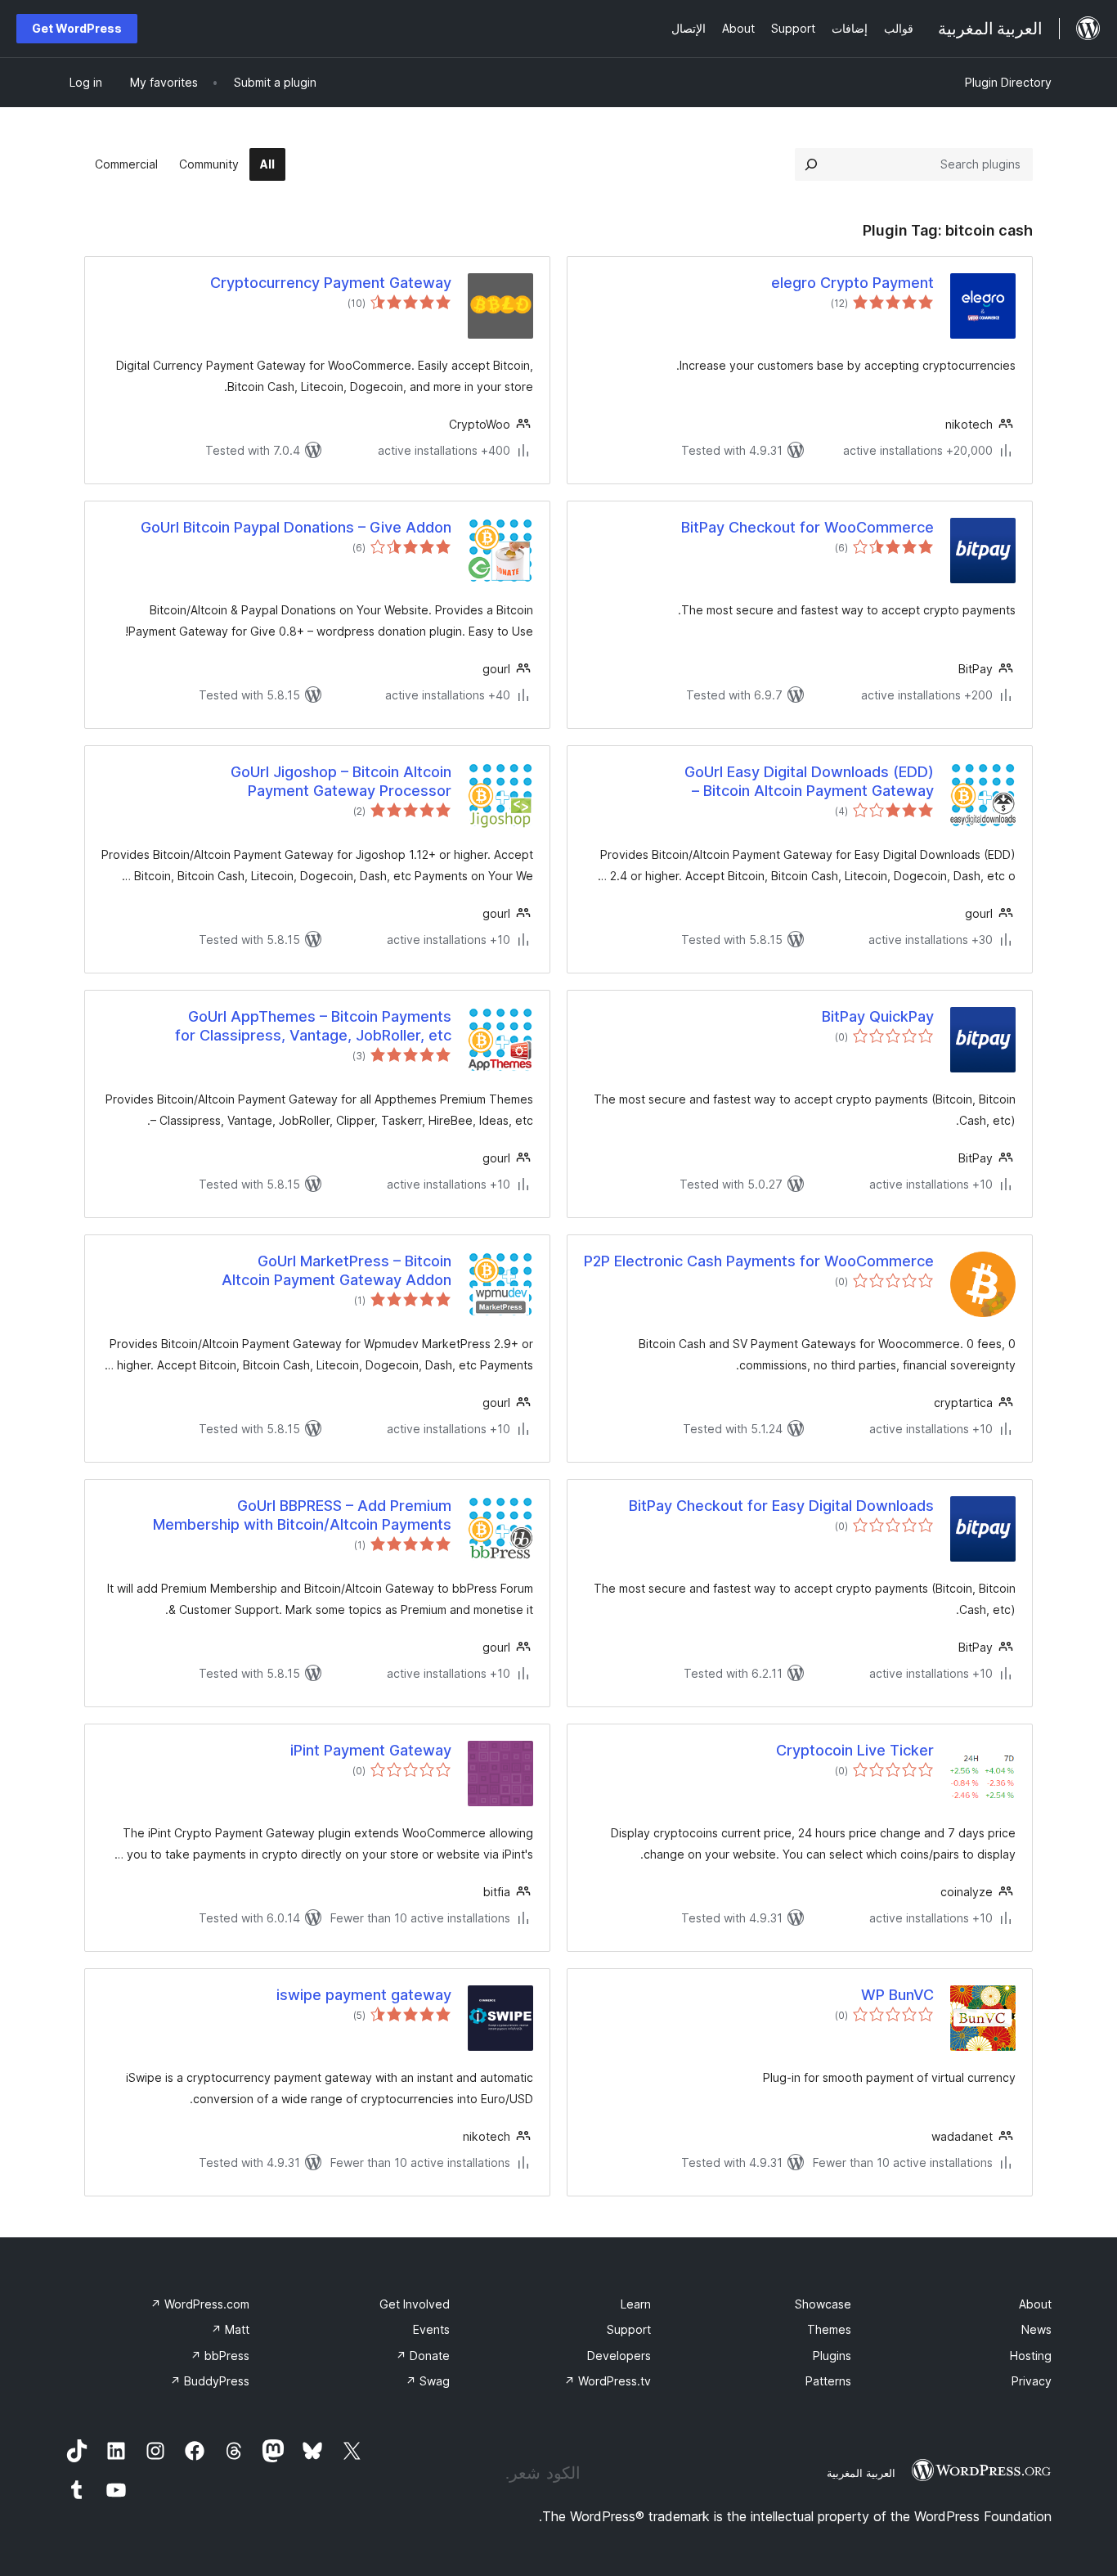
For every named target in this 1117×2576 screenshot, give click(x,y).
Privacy (1032, 2381)
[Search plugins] (811, 164)
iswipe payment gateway (364, 1995)
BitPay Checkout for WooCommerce (807, 527)
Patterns (828, 2381)
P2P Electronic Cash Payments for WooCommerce (759, 1261)
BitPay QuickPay (878, 1016)
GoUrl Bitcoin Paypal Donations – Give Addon (296, 527)
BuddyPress (210, 2381)
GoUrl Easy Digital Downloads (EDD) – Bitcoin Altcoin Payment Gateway (809, 781)
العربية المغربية (861, 2473)
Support (629, 2329)
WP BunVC (897, 1995)
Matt (230, 2329)
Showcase (823, 2304)
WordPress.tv (608, 2381)
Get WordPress (77, 28)
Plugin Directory (1008, 82)
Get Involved (415, 2304)
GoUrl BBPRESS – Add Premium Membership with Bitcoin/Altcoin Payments (302, 1515)
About (1035, 2304)
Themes (829, 2329)
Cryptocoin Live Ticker (855, 1750)
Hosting (1031, 2356)
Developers (619, 2356)
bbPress (220, 2356)
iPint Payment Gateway (371, 1750)
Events (431, 2329)
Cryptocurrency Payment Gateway (331, 283)
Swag (428, 2381)
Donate (423, 2356)
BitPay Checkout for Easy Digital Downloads (781, 1506)
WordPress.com (200, 2304)
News (1036, 2329)
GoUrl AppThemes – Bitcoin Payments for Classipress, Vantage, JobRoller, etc (313, 1026)
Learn (636, 2304)
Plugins (832, 2356)
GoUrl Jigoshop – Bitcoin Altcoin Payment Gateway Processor (341, 781)
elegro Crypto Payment (852, 283)
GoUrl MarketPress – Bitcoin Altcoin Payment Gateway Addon (336, 1270)
